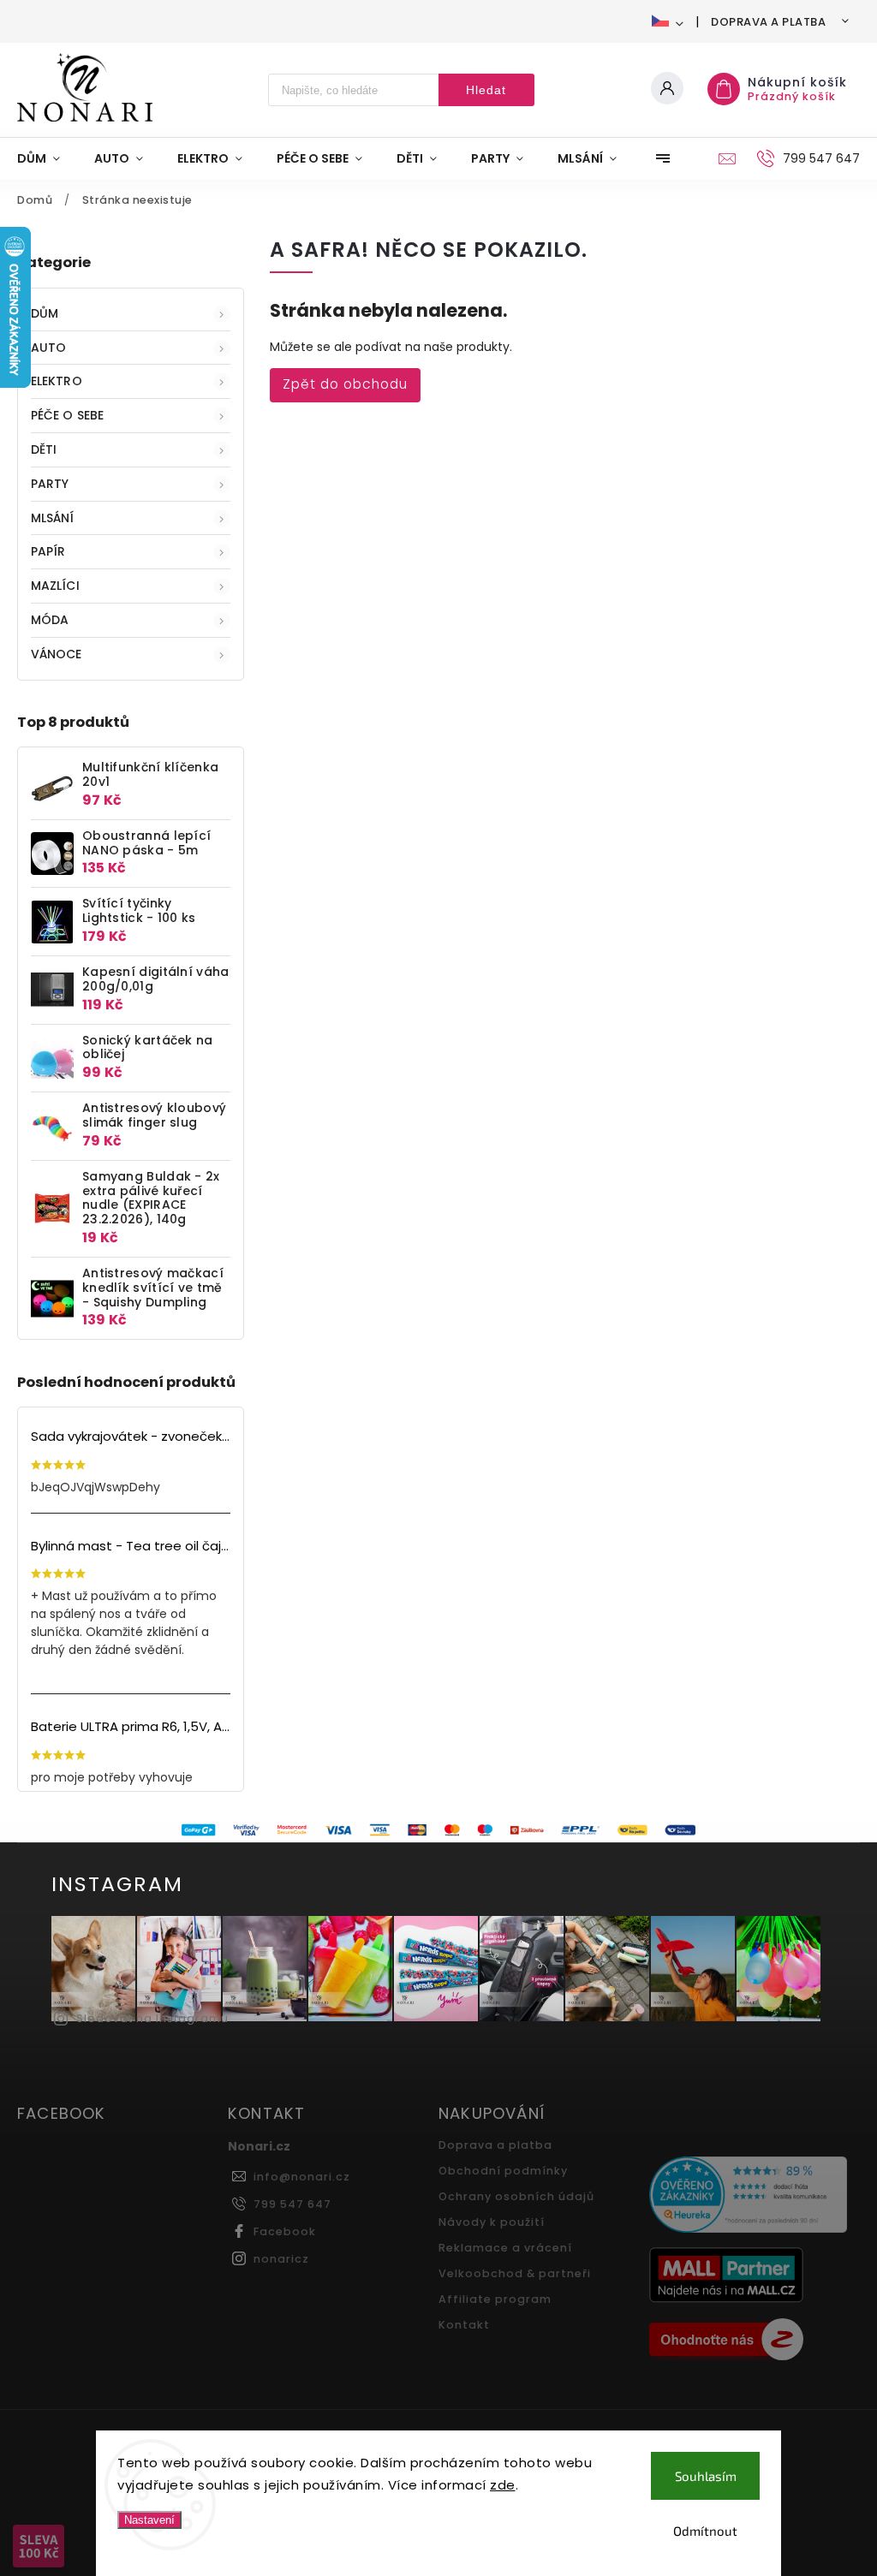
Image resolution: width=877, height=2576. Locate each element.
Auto (48, 348)
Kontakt (464, 2325)
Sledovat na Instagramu (152, 2018)
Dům (45, 313)
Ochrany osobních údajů (516, 2196)
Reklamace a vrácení (505, 2248)
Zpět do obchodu (345, 384)
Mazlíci (55, 586)
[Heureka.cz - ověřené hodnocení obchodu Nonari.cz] (748, 2196)
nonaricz (281, 2259)
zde (503, 2485)
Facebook (285, 2231)
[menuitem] (47, 158)
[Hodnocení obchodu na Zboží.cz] (748, 2341)
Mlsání (53, 518)
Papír (48, 551)
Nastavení (149, 2520)
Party (50, 484)
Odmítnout (705, 2531)
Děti (44, 449)
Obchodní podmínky (503, 2171)
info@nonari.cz (302, 2177)
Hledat (486, 90)
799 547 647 (292, 2204)
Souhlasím (706, 2476)
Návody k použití (492, 2222)
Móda (50, 620)
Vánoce (57, 654)
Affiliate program (495, 2299)
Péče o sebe (67, 415)
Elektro (57, 381)
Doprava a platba (768, 22)
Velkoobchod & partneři (515, 2273)
